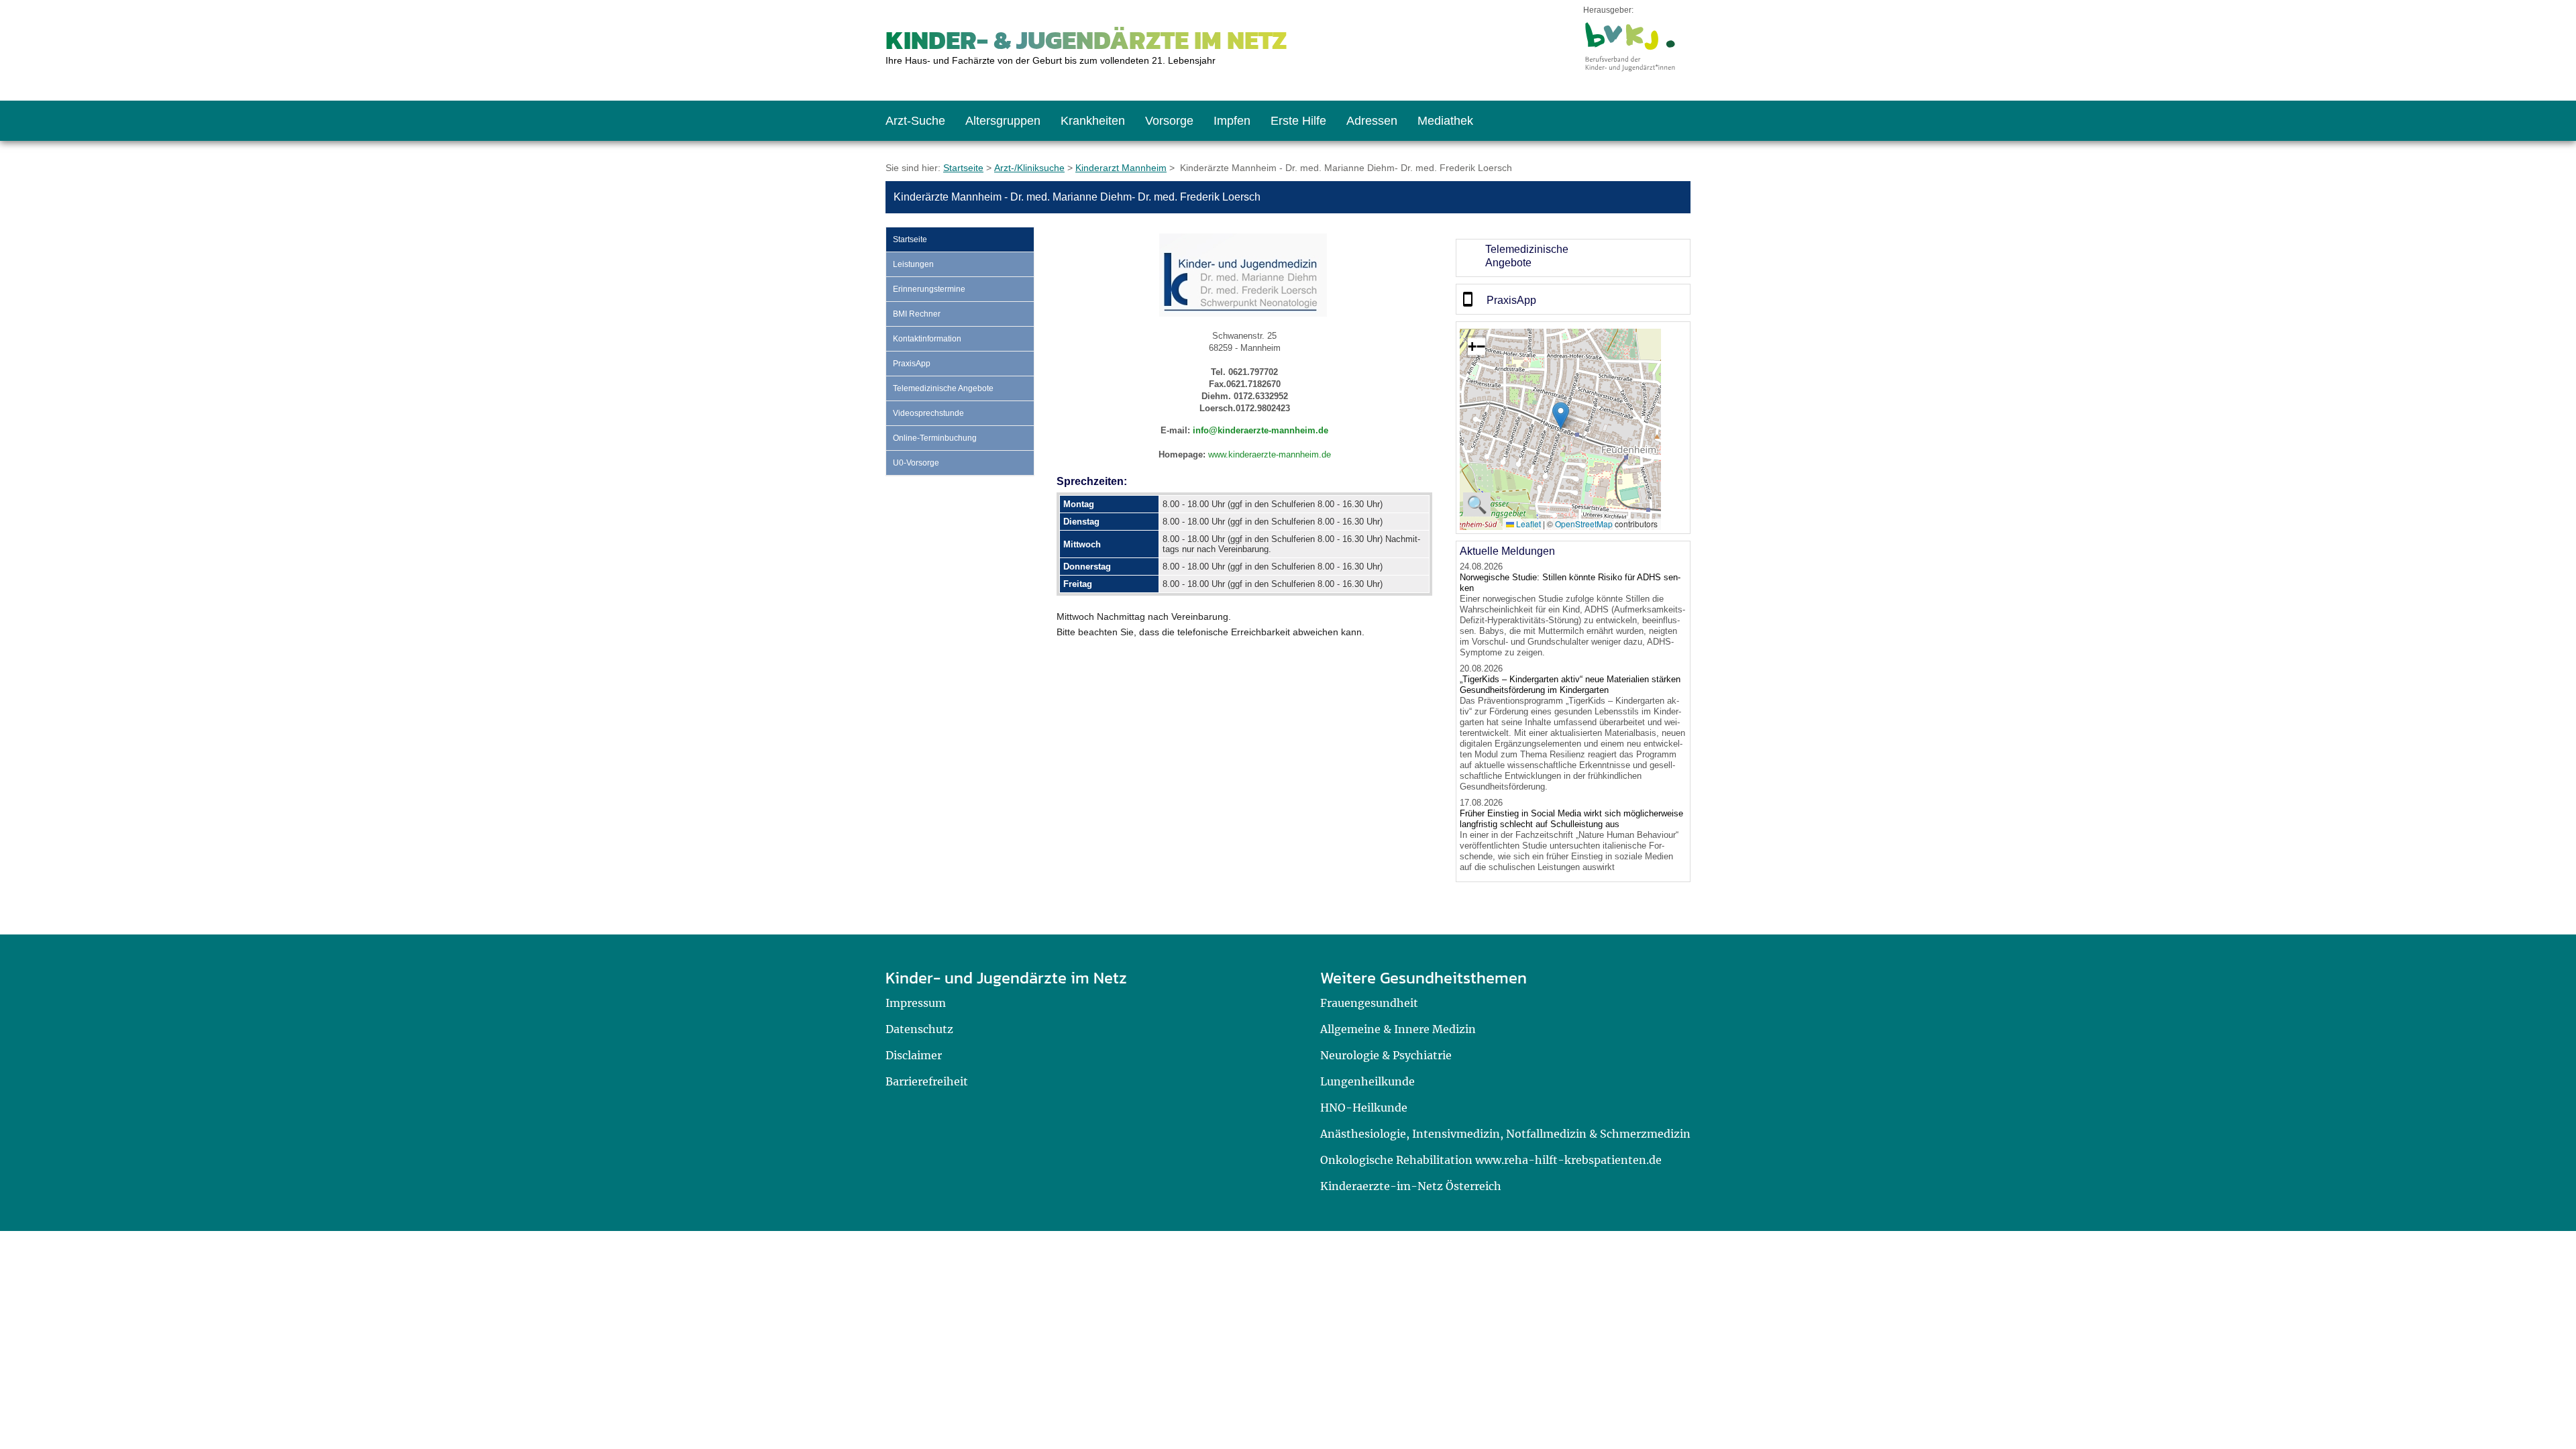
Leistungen (913, 264)
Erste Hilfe (1298, 121)
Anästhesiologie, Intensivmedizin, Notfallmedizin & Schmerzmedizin (1505, 1134)
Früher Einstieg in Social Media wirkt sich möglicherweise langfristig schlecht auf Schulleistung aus (1571, 819)
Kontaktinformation (927, 339)
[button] (1561, 416)
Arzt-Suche (915, 121)
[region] (1573, 258)
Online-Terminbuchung (935, 438)
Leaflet (1527, 524)
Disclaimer (914, 1055)
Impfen (1232, 121)
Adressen (1372, 121)
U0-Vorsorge (916, 463)
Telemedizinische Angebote (943, 388)
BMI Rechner (917, 314)
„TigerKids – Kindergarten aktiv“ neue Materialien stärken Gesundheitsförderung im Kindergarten (1570, 685)
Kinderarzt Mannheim (1121, 168)
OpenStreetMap (1584, 524)
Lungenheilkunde (1367, 1081)
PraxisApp (912, 364)
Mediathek (1445, 121)
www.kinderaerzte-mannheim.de (1270, 454)
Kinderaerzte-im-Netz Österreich (1411, 1186)
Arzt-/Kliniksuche (1029, 168)
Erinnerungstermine (929, 289)
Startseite (963, 168)
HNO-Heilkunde (1364, 1108)
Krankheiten (1093, 121)
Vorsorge (1169, 121)
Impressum (916, 1003)
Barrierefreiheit (927, 1081)
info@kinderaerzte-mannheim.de (1260, 430)
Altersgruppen (1003, 121)
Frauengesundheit (1369, 1003)
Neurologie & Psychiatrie (1386, 1055)
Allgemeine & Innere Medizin (1398, 1029)
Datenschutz (919, 1029)
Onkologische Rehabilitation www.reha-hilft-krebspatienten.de (1491, 1160)
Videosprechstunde (928, 413)
